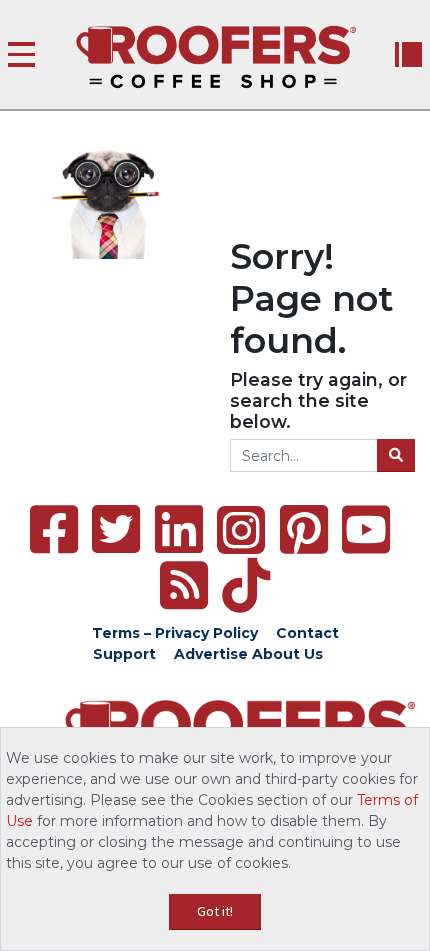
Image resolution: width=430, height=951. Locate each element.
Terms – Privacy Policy (175, 633)
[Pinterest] (304, 529)
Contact (307, 633)
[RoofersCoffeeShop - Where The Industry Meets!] (216, 57)
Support (124, 654)
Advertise (211, 654)
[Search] (396, 456)
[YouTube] (366, 529)
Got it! (215, 911)
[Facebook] (54, 529)
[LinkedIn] (179, 529)
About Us (287, 654)
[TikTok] (246, 585)
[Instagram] (241, 530)
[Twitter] (116, 529)
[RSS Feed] (184, 585)
